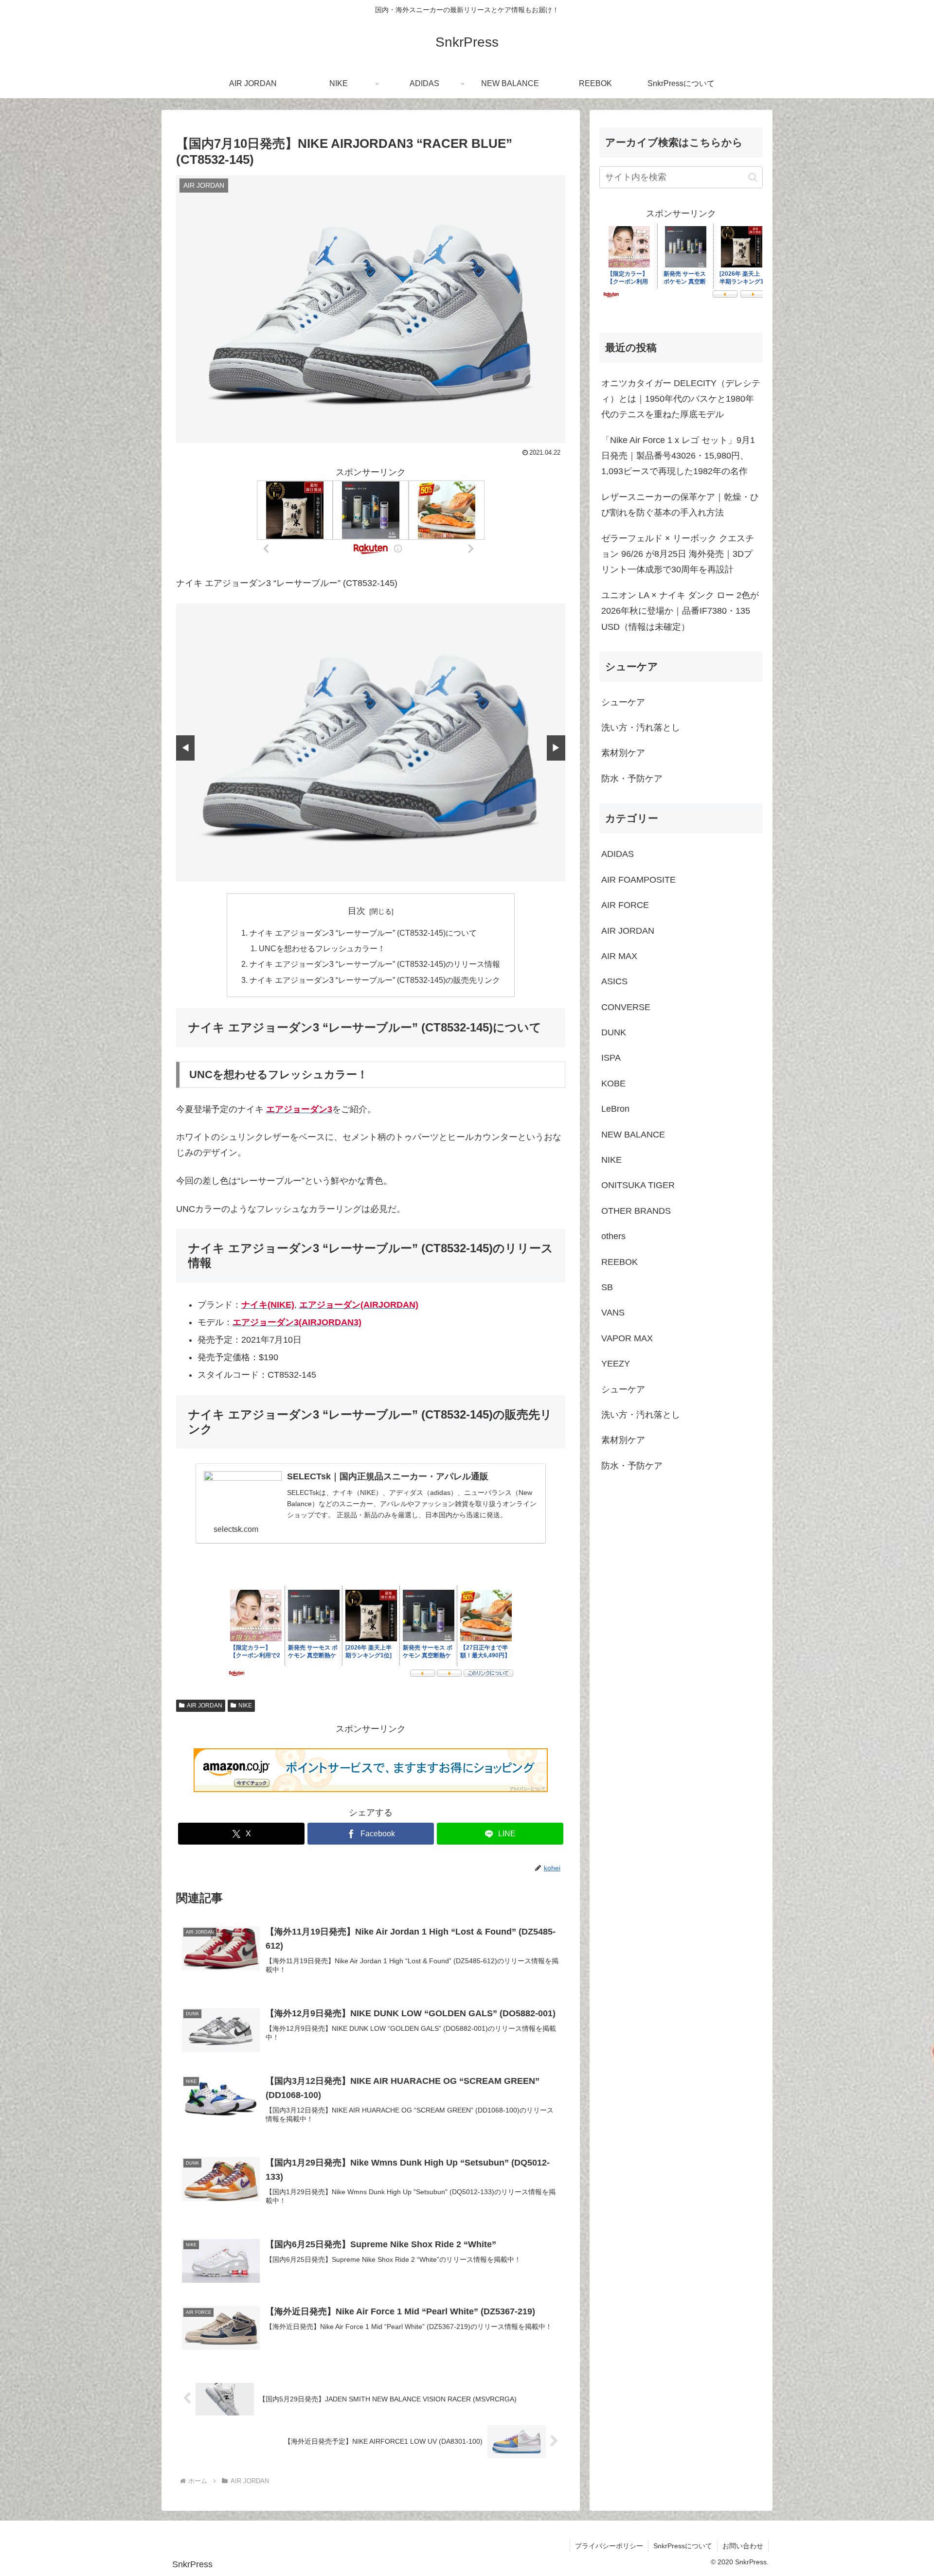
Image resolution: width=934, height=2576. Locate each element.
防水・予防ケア (632, 779)
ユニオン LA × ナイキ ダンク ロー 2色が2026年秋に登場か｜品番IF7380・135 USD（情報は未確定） (680, 611)
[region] (371, 742)
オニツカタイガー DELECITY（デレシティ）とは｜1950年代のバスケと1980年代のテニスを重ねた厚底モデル (681, 399)
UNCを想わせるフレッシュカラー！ (322, 948)
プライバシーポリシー (609, 2546)
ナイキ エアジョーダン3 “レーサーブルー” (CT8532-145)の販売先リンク (375, 980)
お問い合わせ (743, 2546)
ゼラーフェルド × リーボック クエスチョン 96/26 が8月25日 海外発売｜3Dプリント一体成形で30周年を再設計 (678, 554)
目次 (357, 911)
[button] (753, 177)
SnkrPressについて (683, 2546)
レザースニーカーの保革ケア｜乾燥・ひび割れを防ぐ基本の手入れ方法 (680, 505)
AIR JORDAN (205, 1705)
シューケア (623, 702)
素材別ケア (623, 753)
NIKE (245, 1705)
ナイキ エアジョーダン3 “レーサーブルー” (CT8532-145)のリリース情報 (375, 964)
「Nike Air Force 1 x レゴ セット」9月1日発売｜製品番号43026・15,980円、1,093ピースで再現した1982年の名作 (678, 456)
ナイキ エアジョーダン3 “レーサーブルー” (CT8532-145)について (363, 933)
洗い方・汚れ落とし (641, 728)
